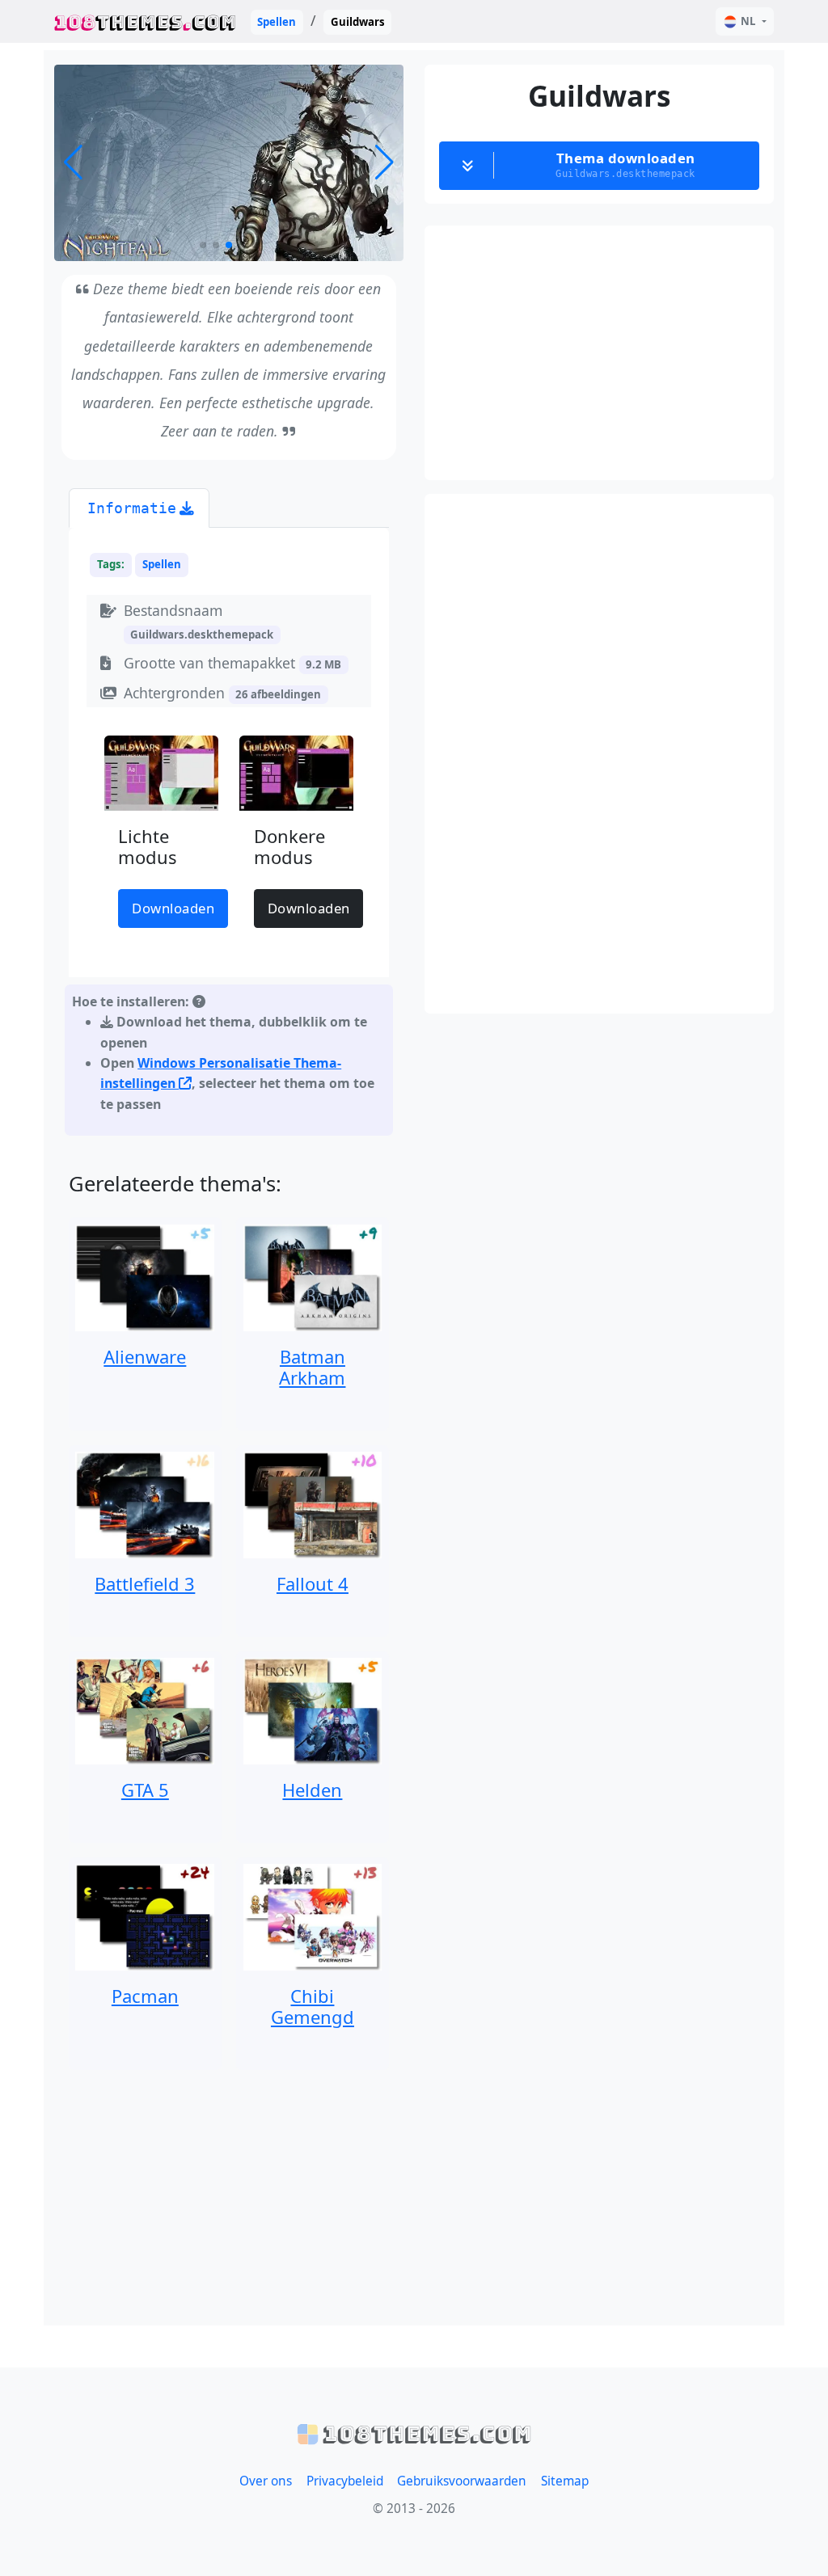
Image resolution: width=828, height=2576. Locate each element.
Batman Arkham (312, 1367)
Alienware (145, 1356)
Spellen (277, 22)
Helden (312, 1790)
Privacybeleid (345, 2481)
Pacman (145, 1996)
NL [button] (748, 21)
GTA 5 (145, 1790)
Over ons (266, 2481)
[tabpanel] (229, 835)
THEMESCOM (145, 21)
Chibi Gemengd (313, 2006)
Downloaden (173, 908)
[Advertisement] (229, 2198)
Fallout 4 (313, 1583)
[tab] (139, 508)
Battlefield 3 (145, 1583)
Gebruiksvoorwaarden (462, 2481)
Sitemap (565, 2481)
